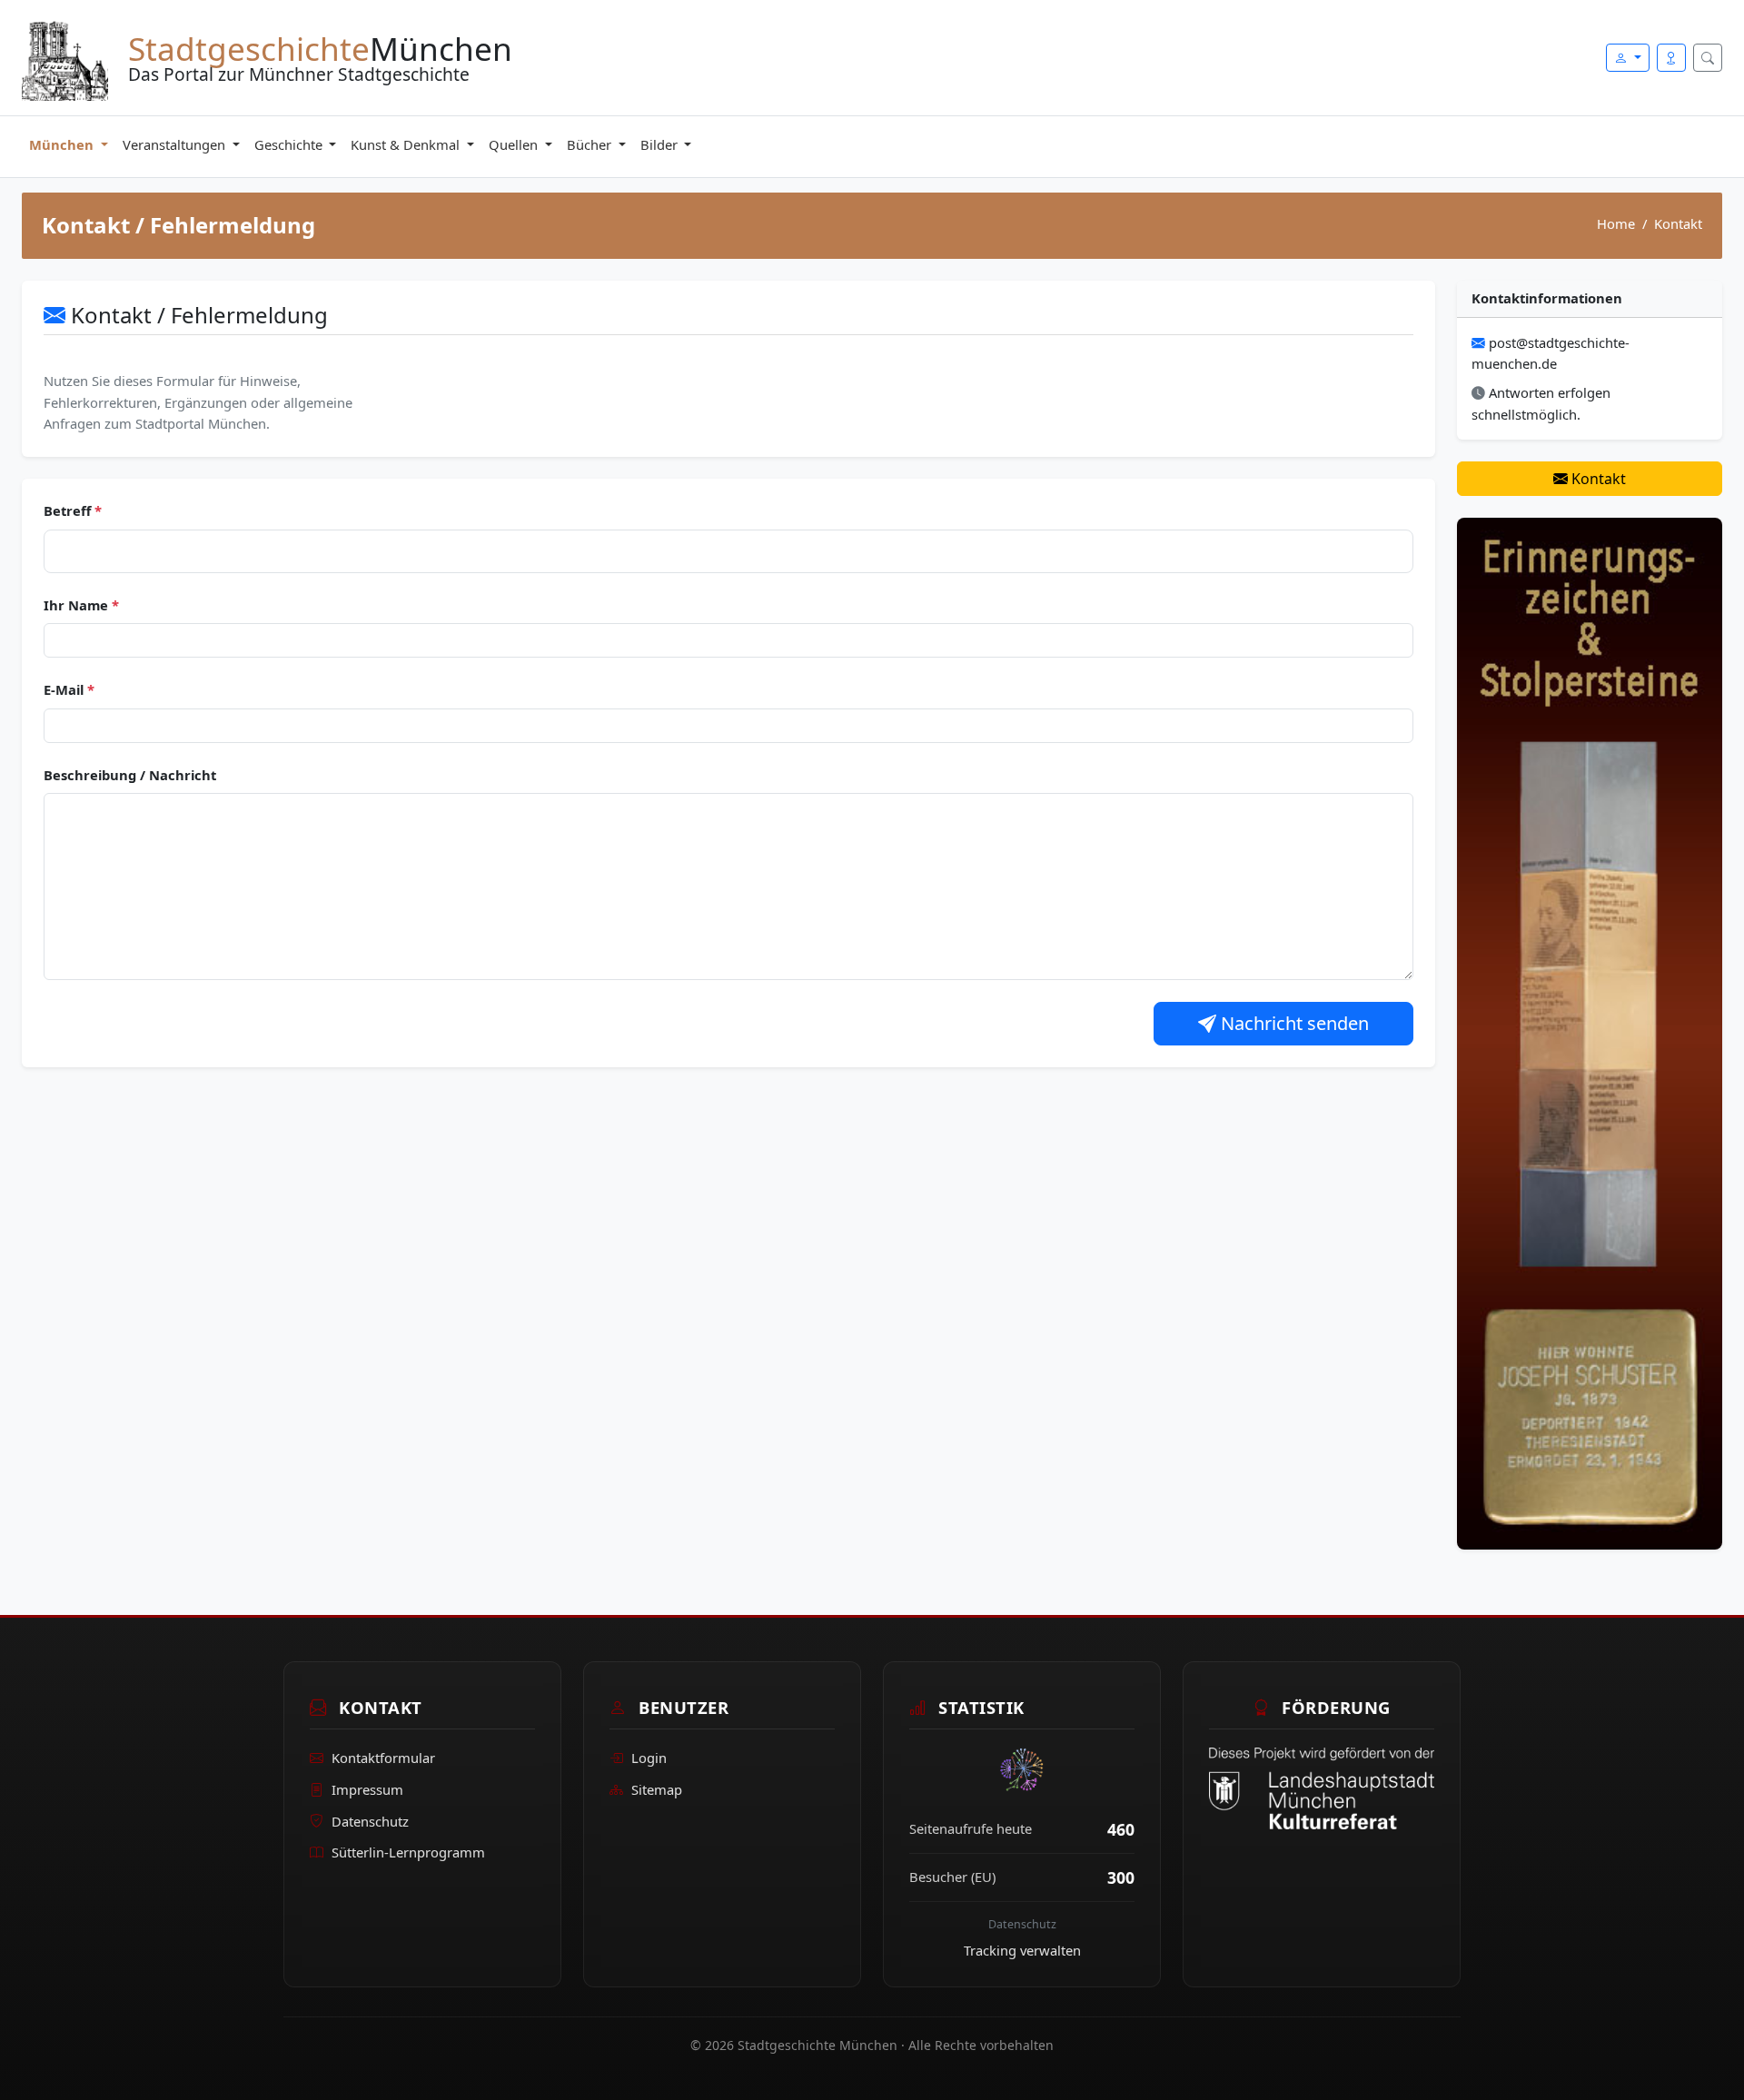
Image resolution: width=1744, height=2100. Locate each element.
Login (649, 1758)
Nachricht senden (1293, 1023)
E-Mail (69, 689)
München (63, 144)
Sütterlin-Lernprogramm (408, 1852)
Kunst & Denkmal (407, 144)
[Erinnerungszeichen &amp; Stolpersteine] (1590, 1032)
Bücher (591, 144)
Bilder (661, 144)
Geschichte (290, 144)
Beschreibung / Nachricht (130, 775)
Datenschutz (370, 1821)
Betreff (73, 510)
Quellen (515, 144)
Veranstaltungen (176, 144)
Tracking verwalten (1022, 1950)
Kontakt (1597, 479)
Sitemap (657, 1789)
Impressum (367, 1789)
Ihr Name (81, 605)
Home (1616, 223)
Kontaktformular (383, 1758)
